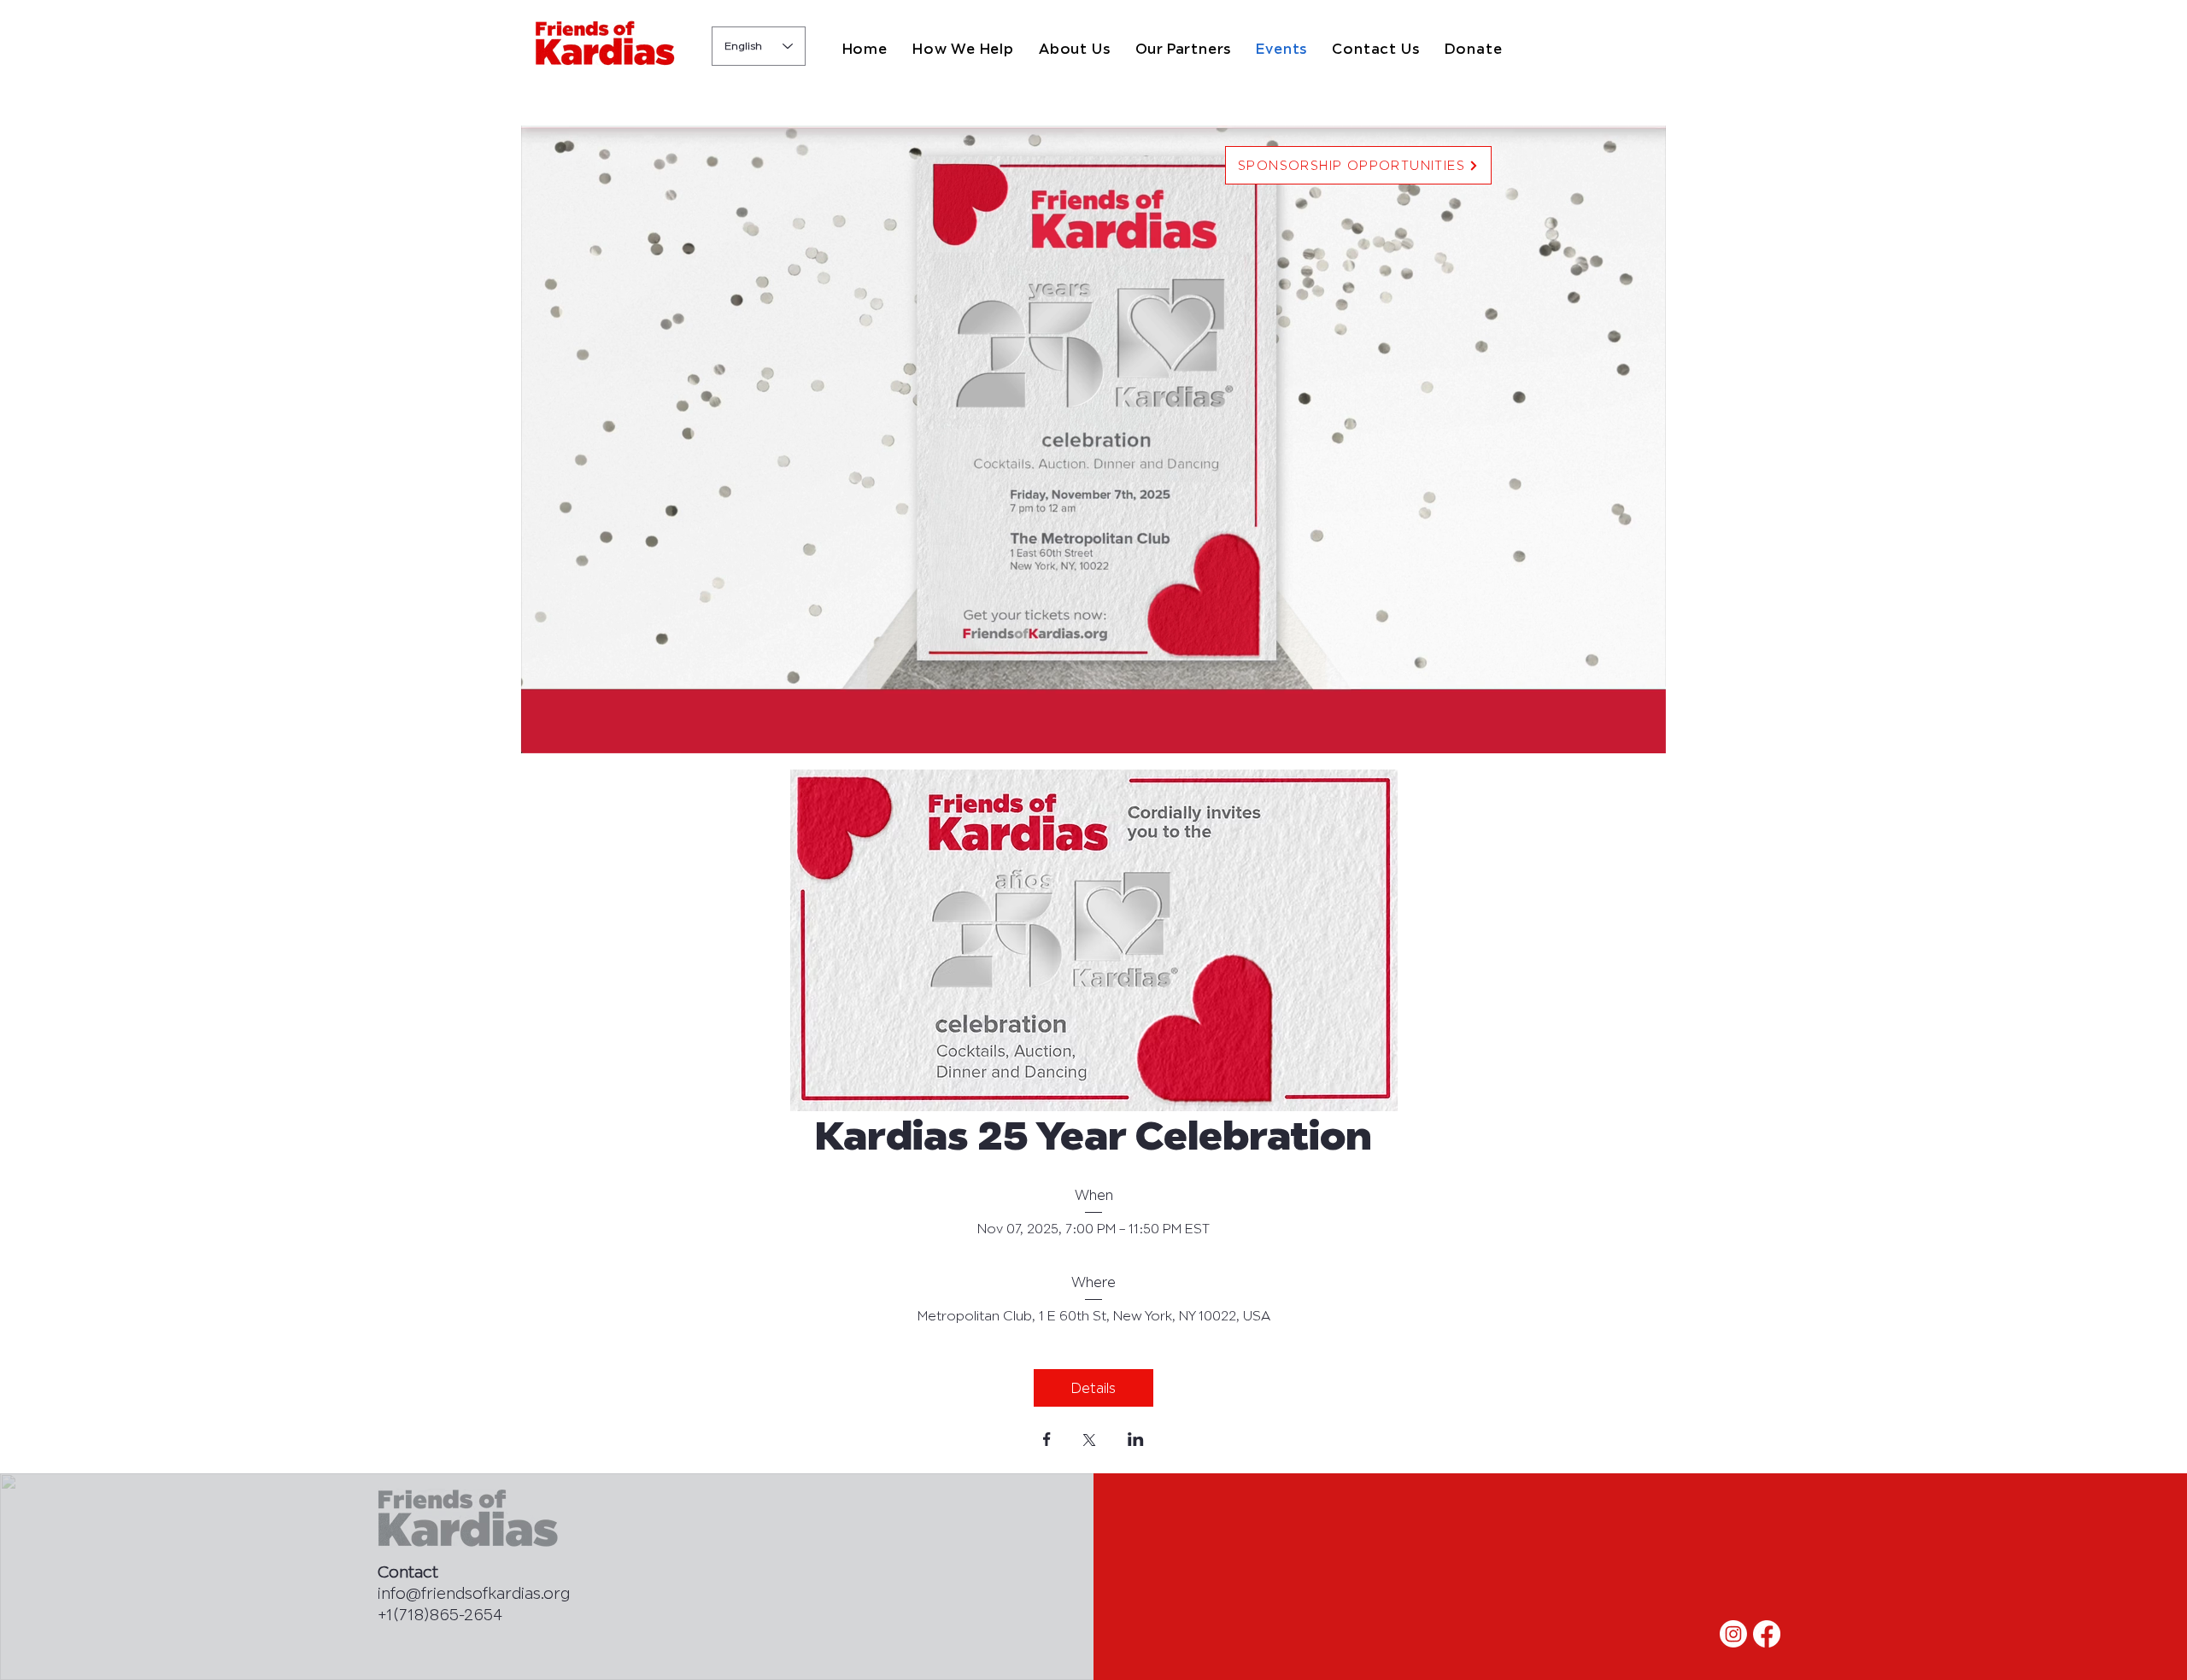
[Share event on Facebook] (1047, 1441)
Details (1093, 1388)
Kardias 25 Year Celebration (1093, 1135)
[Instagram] (1733, 1634)
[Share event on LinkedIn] (1136, 1441)
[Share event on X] (1089, 1442)
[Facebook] (1767, 1634)
